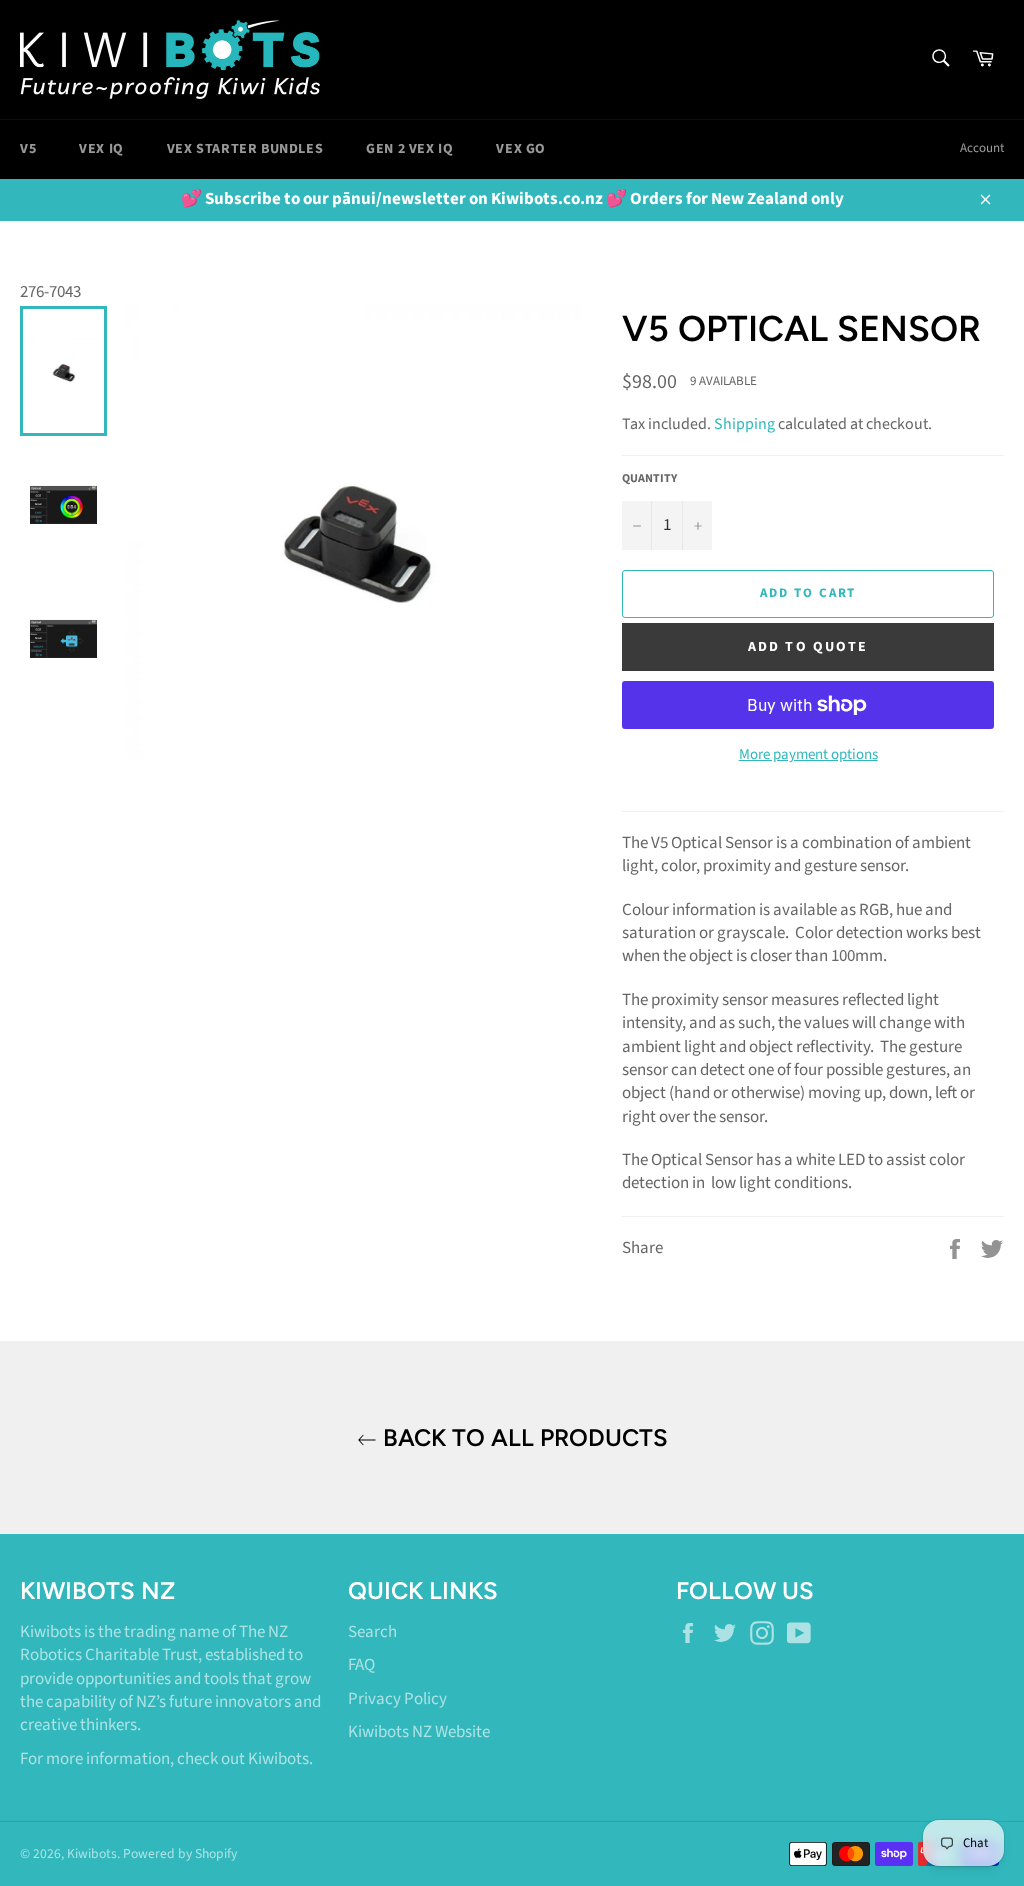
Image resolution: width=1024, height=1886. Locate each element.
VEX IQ (101, 149)
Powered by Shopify (180, 1853)
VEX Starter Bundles (245, 149)
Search (372, 1632)
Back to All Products (522, 1437)
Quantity (649, 479)
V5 (28, 149)
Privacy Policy (397, 1699)
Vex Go (521, 149)
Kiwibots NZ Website (419, 1732)
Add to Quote (808, 647)
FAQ (361, 1665)
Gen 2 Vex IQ (409, 149)
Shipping (744, 424)
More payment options (808, 755)
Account (982, 148)
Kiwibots (278, 1759)
